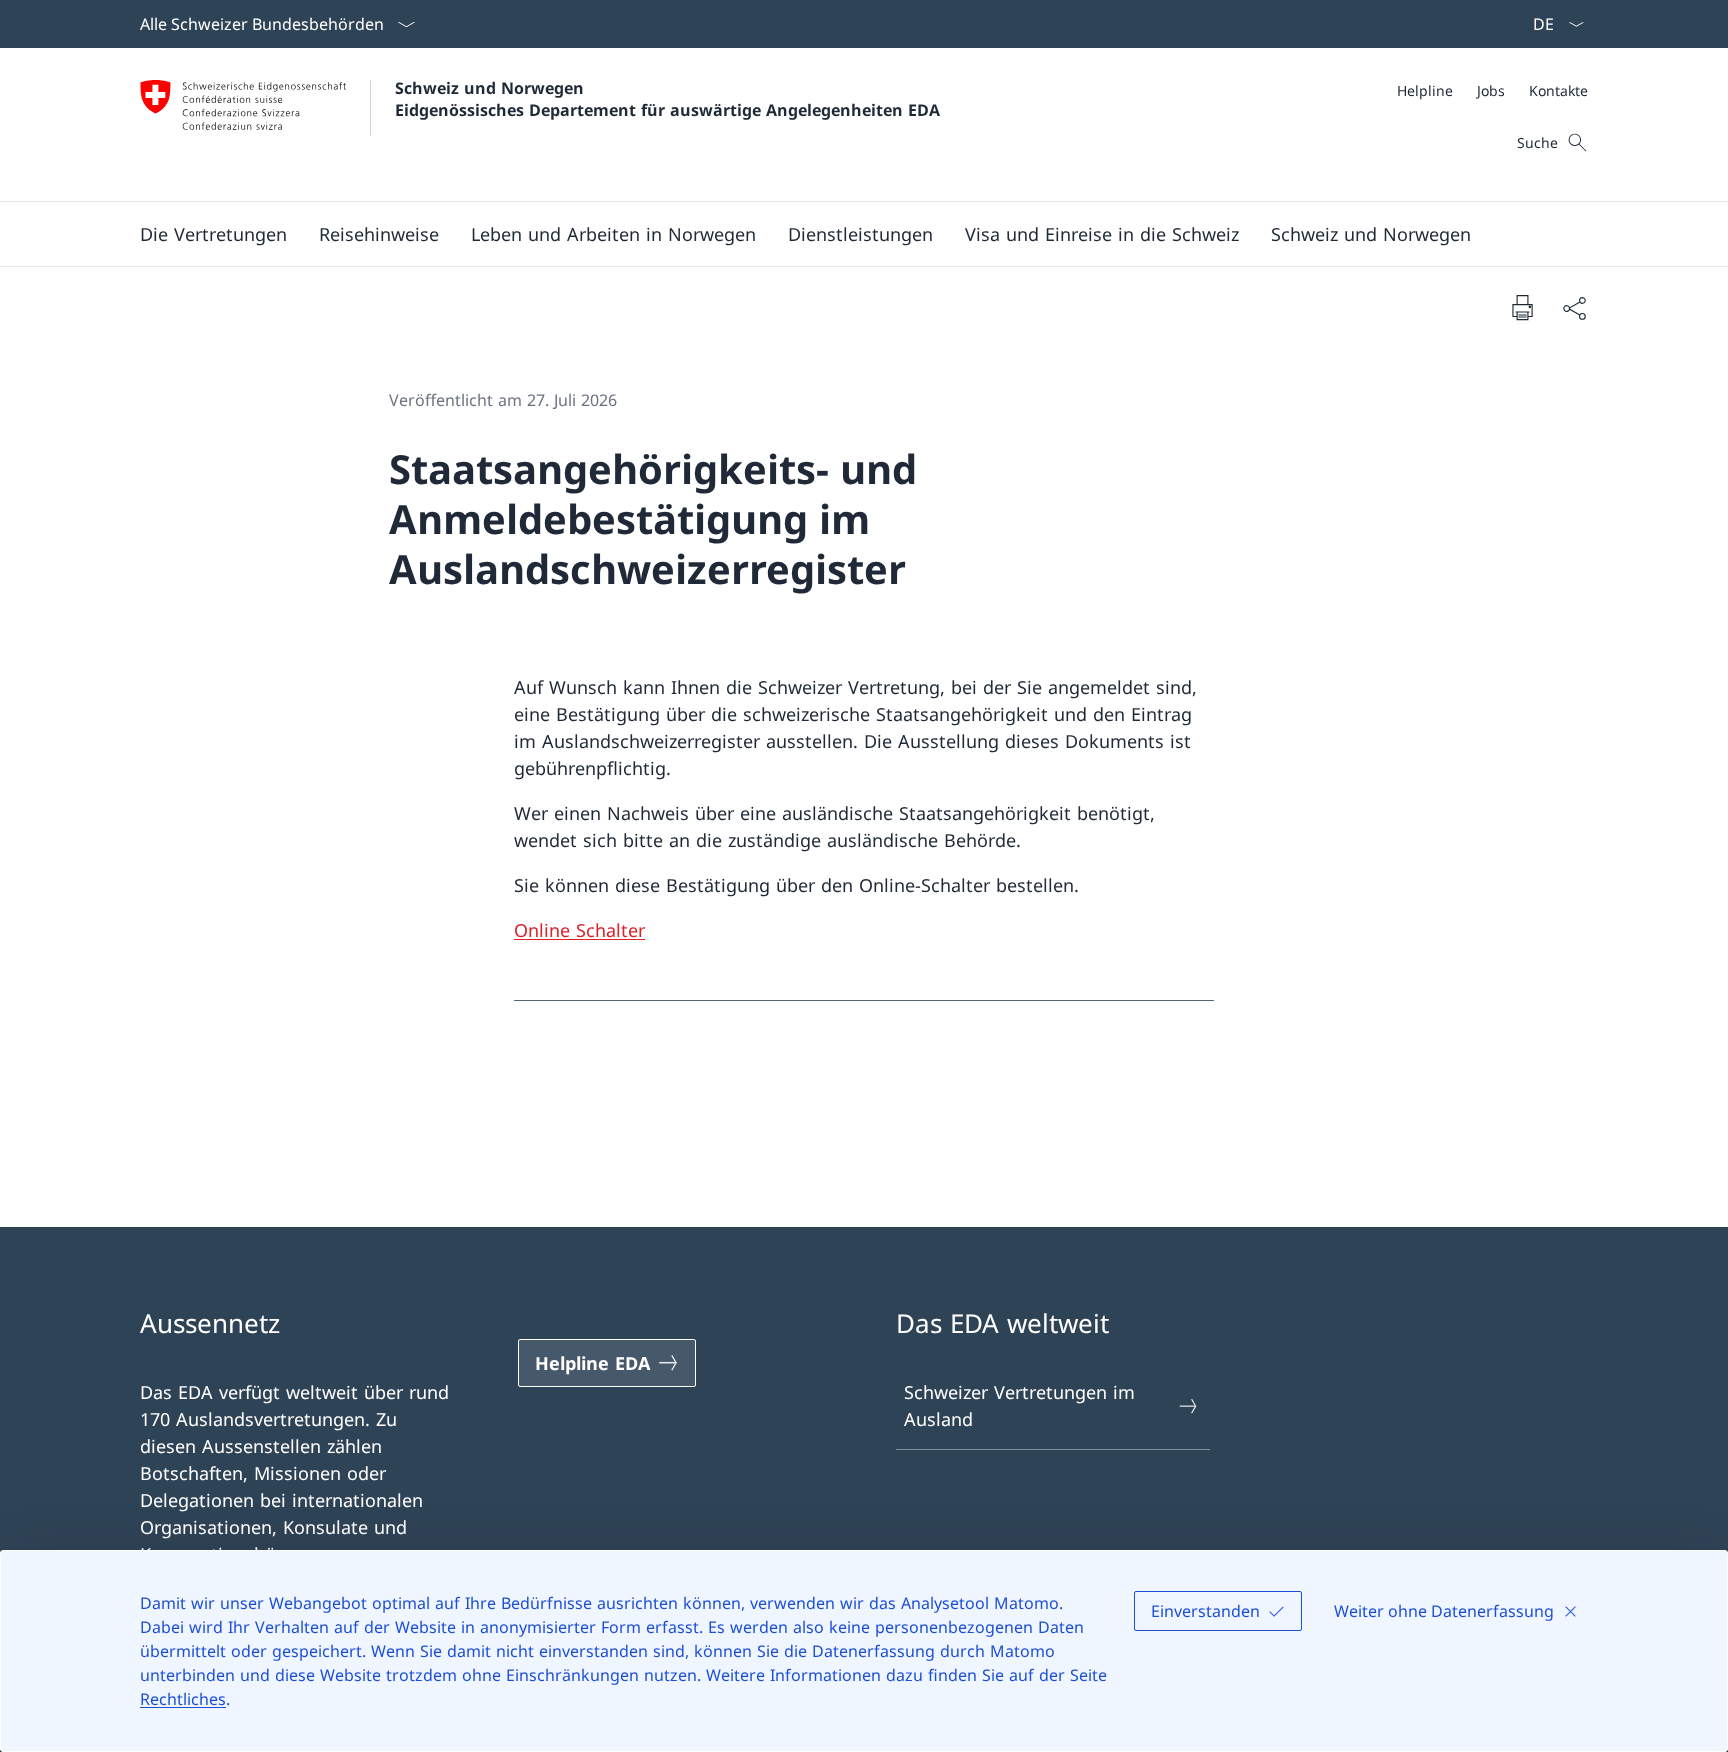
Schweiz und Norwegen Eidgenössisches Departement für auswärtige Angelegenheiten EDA (667, 99)
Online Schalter (579, 930)
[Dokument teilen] (1574, 307)
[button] (213, 234)
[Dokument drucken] (1522, 307)
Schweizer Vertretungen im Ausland (1019, 1405)
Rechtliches (183, 1699)
